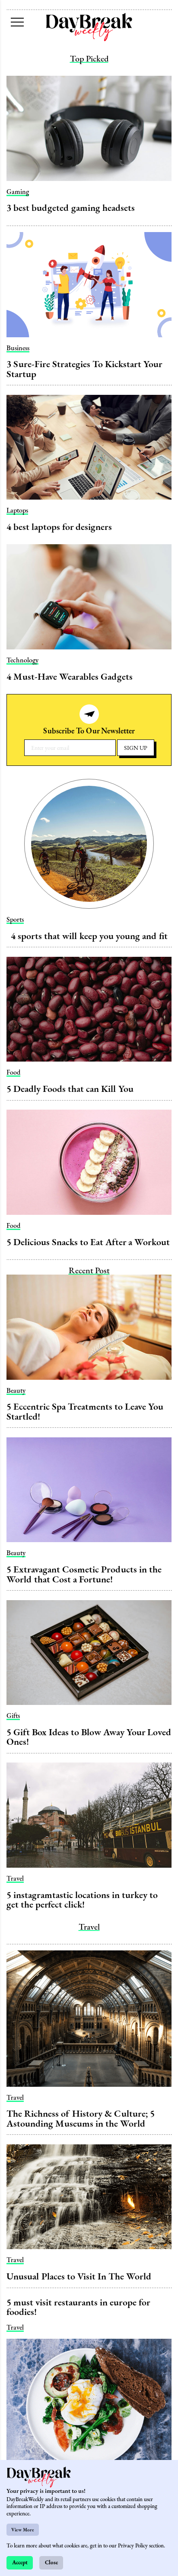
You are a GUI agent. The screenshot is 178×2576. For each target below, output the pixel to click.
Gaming (18, 192)
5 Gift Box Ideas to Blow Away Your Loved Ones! (89, 1737)
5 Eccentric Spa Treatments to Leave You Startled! (85, 1411)
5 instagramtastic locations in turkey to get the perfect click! (82, 1899)
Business (18, 348)
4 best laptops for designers (59, 526)
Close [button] (51, 2562)
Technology (22, 660)
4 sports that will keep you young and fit (89, 936)
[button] (17, 22)
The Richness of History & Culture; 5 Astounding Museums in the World (81, 2118)
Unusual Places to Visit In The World (79, 2276)
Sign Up (136, 748)
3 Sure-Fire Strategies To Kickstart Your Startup (84, 368)
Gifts (13, 1716)
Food (13, 1072)
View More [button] (23, 2530)
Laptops (17, 510)
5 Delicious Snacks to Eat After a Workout (88, 1242)
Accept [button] (20, 2562)
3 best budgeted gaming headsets (71, 207)
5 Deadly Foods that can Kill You (70, 1088)
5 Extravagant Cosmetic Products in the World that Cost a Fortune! (84, 1574)
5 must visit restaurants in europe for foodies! (78, 2307)
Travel (15, 1879)
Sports (15, 920)
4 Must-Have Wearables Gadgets (70, 676)
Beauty (16, 1391)
